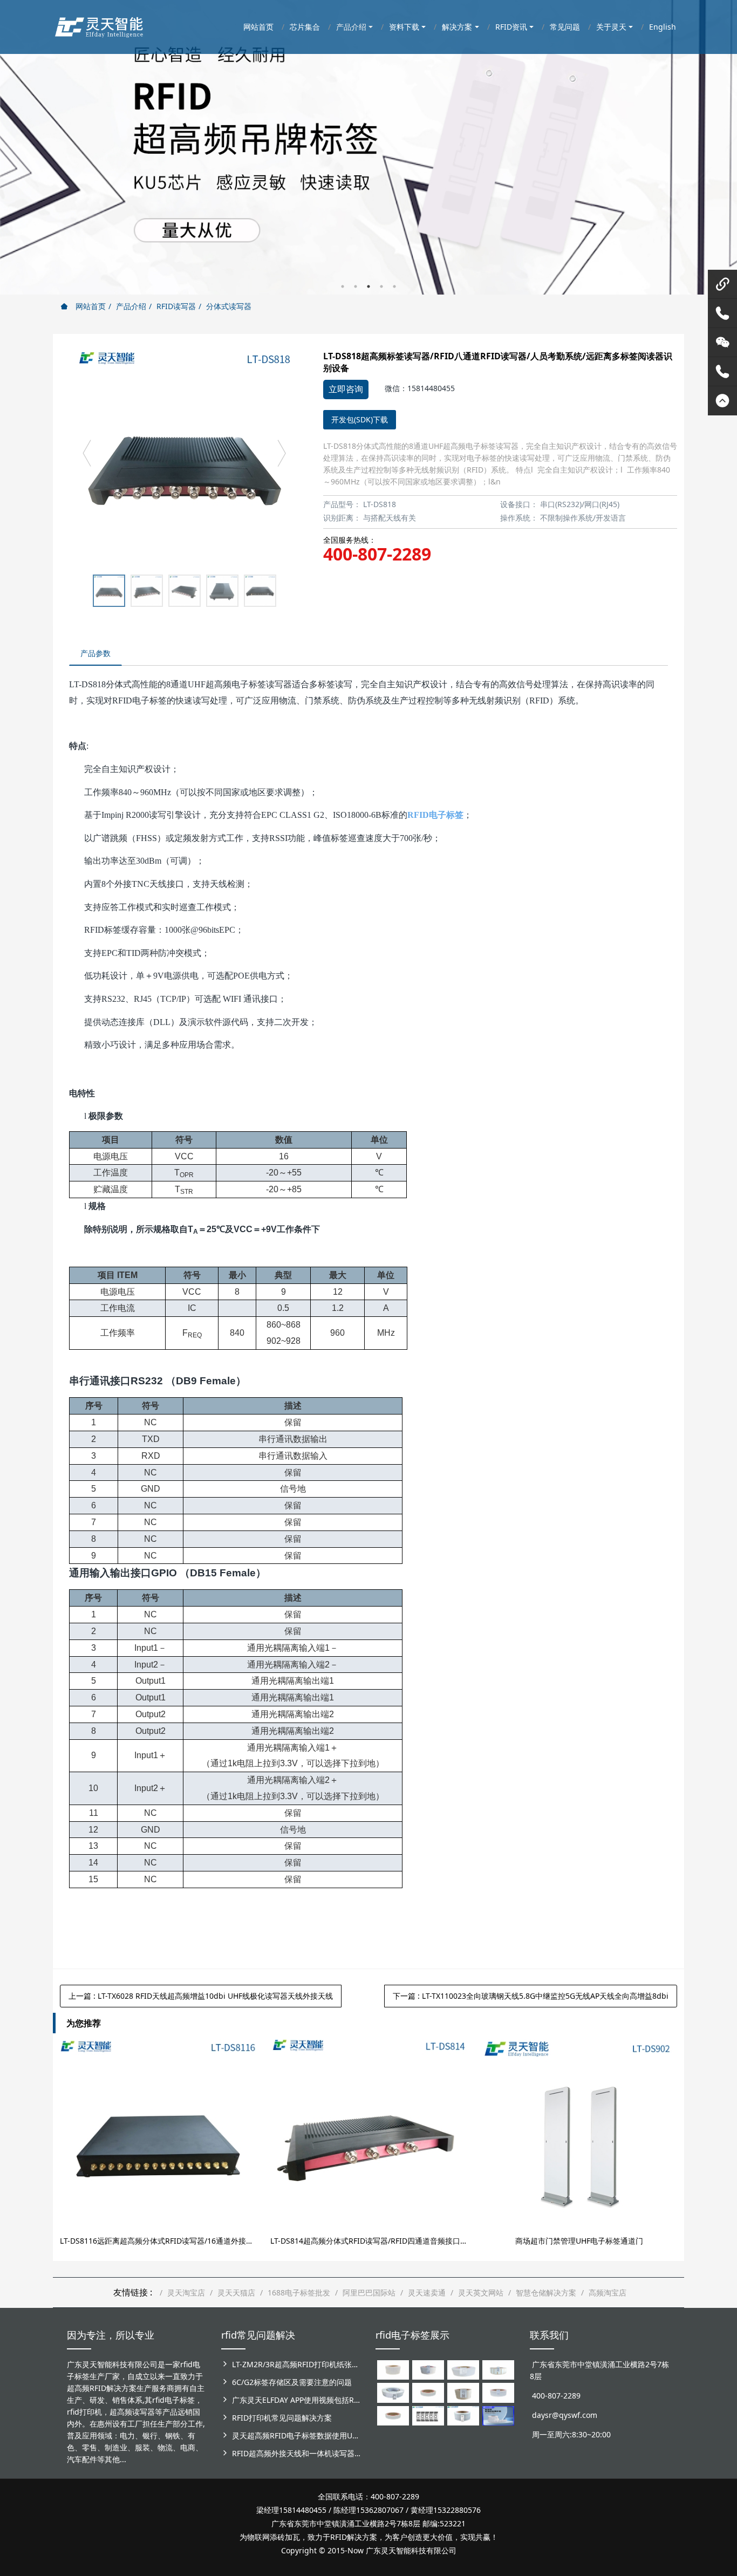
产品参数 (95, 653)
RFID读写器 (176, 306)
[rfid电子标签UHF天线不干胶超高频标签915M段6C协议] (463, 2415)
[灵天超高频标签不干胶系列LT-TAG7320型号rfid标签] (428, 2369)
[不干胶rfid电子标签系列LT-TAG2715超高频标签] (393, 2415)
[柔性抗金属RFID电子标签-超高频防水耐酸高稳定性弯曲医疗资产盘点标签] (498, 2415)
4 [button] (381, 286)
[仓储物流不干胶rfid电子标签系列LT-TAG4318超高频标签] (498, 2392)
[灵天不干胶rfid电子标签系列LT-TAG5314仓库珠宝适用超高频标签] (498, 2369)
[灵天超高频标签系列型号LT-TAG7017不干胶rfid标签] (428, 2415)
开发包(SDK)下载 (360, 419)
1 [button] (343, 286)
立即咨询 (346, 389)
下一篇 (531, 1996)
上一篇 (201, 1996)
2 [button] (356, 286)
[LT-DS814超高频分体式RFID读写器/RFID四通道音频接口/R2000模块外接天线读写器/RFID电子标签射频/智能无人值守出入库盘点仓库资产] (368, 2137)
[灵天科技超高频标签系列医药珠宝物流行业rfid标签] (463, 2369)
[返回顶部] (722, 401)
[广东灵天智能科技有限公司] (98, 24)
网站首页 (90, 306)
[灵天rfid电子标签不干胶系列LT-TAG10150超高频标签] (463, 2392)
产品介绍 (131, 306)
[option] (368, 147)
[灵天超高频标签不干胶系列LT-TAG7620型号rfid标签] (393, 2369)
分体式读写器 (229, 306)
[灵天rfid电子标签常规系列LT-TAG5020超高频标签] (393, 2392)
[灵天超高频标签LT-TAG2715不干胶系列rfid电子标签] (428, 2392)
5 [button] (394, 286)
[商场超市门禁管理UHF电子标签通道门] (579, 2137)
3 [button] (368, 286)
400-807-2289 (377, 554)
